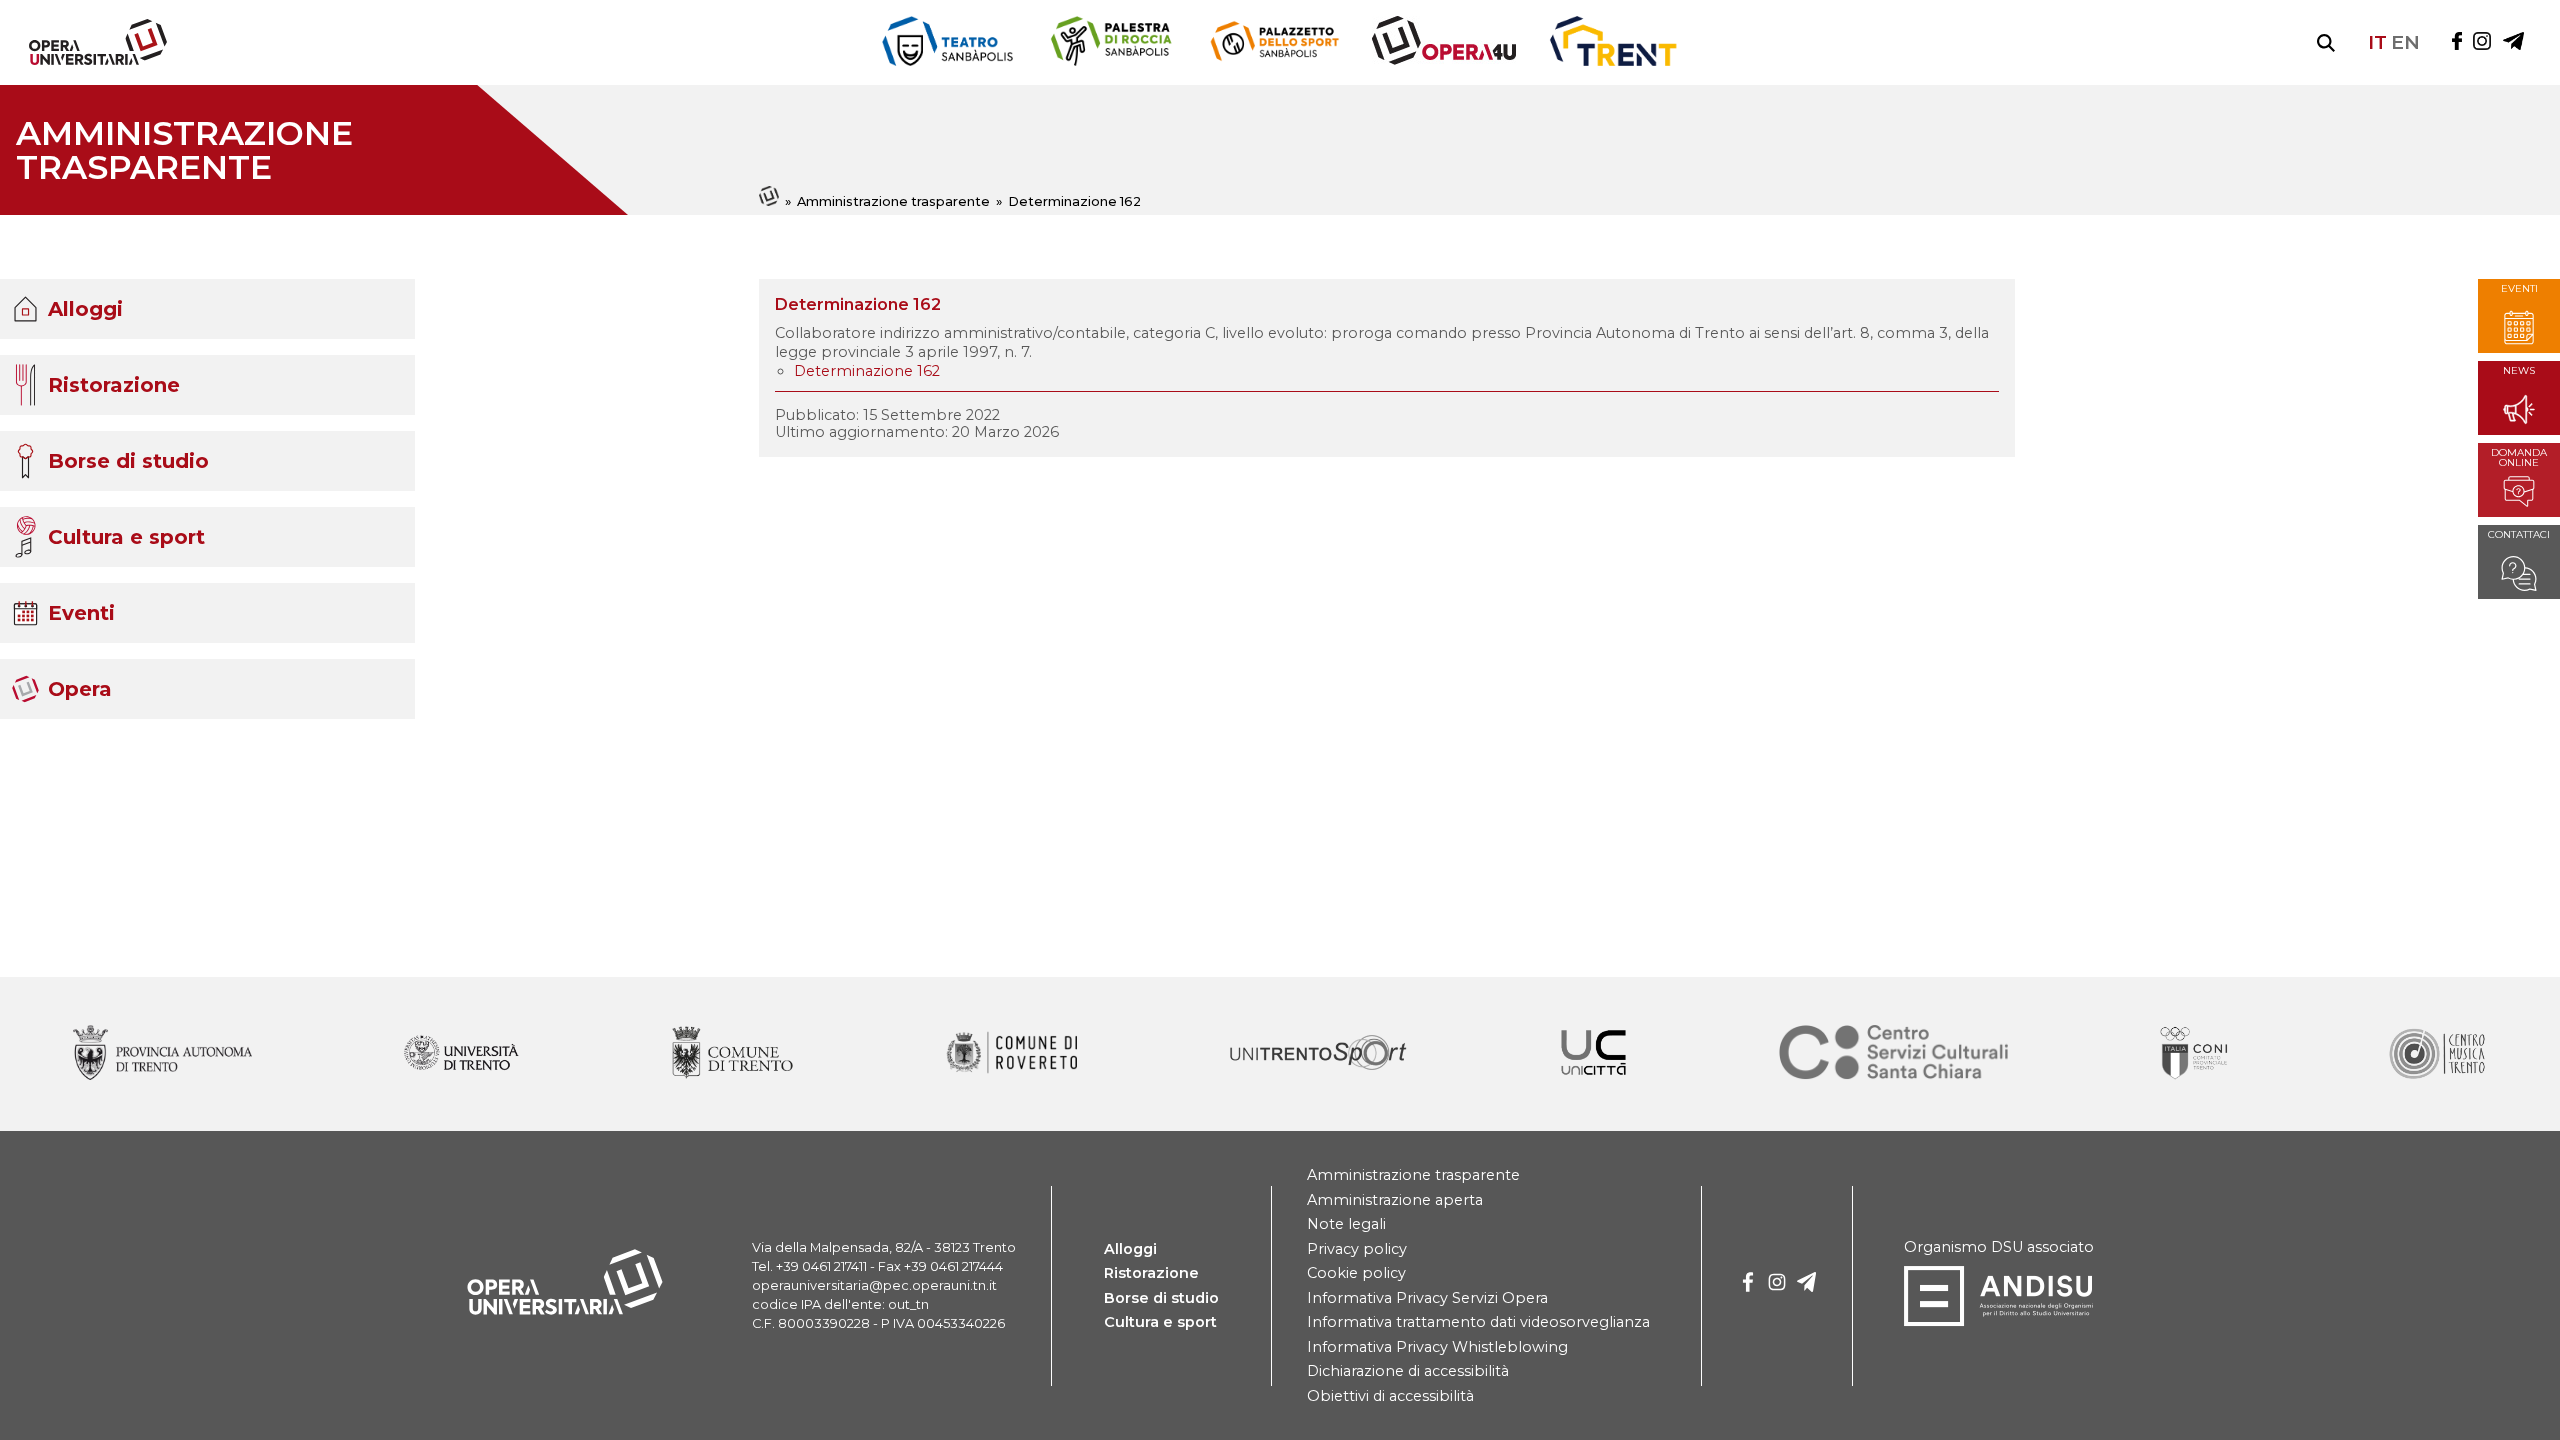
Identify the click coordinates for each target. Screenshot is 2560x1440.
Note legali (1346, 1224)
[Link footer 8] (2436, 1054)
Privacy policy (1357, 1249)
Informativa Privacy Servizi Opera (1427, 1298)
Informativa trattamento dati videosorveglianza (1478, 1322)
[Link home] (770, 201)
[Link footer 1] (461, 1054)
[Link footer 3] (1011, 1054)
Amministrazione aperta (1395, 1200)
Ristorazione (114, 385)
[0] (1748, 1285)
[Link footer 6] (1894, 1054)
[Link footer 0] (162, 1054)
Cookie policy (1356, 1273)
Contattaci (2519, 535)
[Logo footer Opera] (565, 1311)
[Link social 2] (2513, 42)
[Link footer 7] (2196, 1054)
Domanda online (2519, 458)
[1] (1777, 1285)
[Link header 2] (1274, 42)
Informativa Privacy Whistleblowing (1437, 1347)
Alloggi (85, 309)
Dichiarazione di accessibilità (1408, 1371)
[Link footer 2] (732, 1054)
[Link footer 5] (1593, 1054)
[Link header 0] (948, 42)
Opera (80, 689)
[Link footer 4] (1318, 1054)
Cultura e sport (126, 537)
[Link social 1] (2482, 42)
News (2519, 371)
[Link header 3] (1444, 42)
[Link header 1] (1110, 42)
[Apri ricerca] (2326, 43)
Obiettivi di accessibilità (1390, 1396)
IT (2377, 42)
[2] (1807, 1285)
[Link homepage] (90, 60)
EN (2405, 42)
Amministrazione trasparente (893, 201)
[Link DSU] (1998, 1322)
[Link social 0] (2457, 42)
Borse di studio (128, 461)
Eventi (81, 613)
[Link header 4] (1613, 42)
